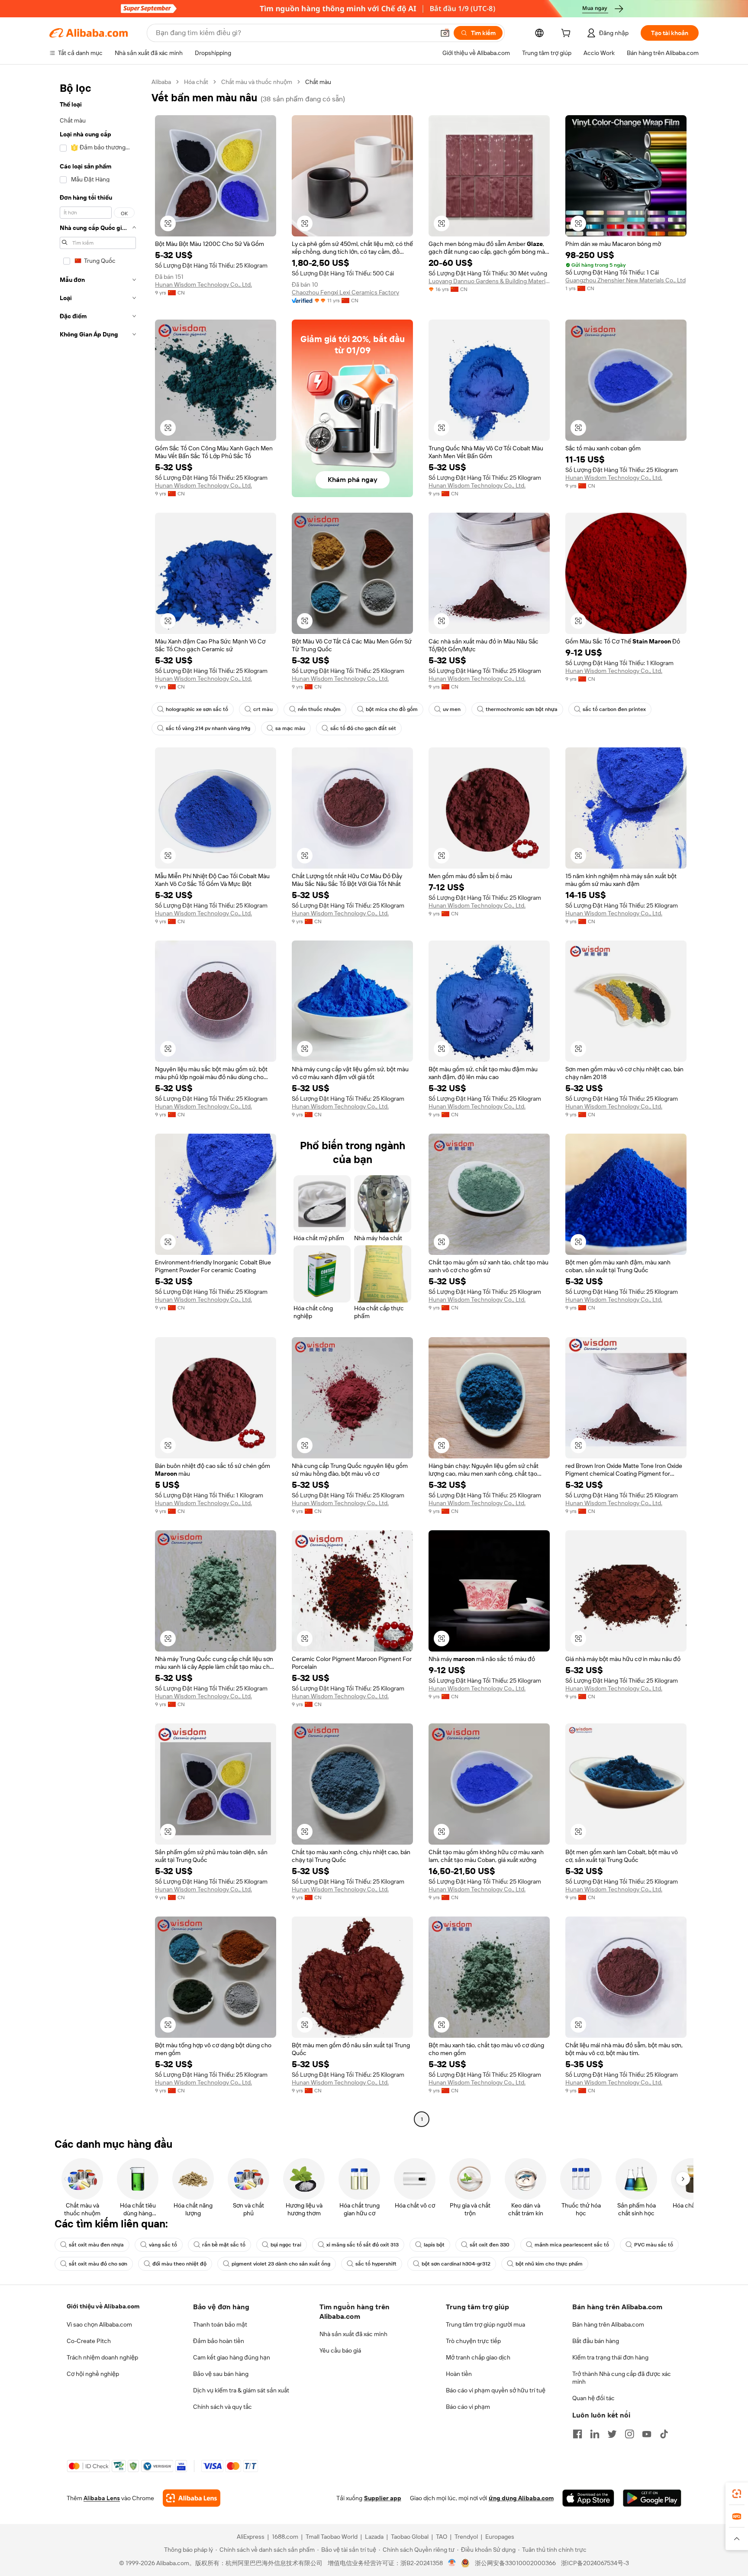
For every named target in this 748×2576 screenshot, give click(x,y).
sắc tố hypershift (376, 2264)
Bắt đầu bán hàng (596, 2341)
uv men (452, 709)
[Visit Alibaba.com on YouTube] (647, 2434)
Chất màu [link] (318, 82)
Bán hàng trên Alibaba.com (608, 2324)
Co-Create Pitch (89, 2341)
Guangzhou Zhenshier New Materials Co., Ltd (625, 280)
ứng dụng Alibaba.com (521, 2498)
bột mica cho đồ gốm (392, 709)
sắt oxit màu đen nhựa (96, 2245)
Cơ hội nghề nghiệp (93, 2374)
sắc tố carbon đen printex (614, 709)
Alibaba (161, 82)
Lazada (374, 2537)
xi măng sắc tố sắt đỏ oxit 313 (363, 2245)
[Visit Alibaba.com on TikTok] (664, 2434)
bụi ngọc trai (286, 2245)
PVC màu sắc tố (654, 2245)
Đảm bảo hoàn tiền (219, 2341)
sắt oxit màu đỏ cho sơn (98, 2264)
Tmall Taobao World (332, 2537)
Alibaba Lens (102, 2498)
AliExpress (251, 2537)
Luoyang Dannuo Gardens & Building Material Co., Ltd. (489, 281)
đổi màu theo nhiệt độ (179, 2264)
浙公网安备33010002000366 (515, 2563)
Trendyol (466, 2537)
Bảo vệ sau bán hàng (221, 2374)
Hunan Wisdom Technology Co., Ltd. (203, 284)
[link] (737, 2494)
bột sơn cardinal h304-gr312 (456, 2264)
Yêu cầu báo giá (340, 2350)
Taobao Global (410, 2537)
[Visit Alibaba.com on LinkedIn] (595, 2434)
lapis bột (434, 2245)
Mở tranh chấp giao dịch (478, 2357)
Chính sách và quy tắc (222, 2407)
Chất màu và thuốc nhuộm (257, 82)
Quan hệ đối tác (593, 2398)
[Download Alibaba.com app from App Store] (588, 2498)
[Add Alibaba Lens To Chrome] (192, 2498)
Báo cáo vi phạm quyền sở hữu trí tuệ (496, 2390)
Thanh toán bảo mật (220, 2324)
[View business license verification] (452, 2563)
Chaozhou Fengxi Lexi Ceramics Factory (345, 292)
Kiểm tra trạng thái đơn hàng (610, 2357)
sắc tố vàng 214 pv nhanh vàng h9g (208, 728)
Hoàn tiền (459, 2374)
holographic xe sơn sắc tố (197, 709)
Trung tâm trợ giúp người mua (485, 2324)
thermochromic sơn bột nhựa (522, 709)
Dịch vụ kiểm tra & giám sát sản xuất (241, 2390)
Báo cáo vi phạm (468, 2407)
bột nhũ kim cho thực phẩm (549, 2264)
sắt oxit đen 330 (490, 2245)
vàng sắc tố (163, 2245)
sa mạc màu (290, 728)
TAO (442, 2537)
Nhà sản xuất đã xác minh (353, 2334)
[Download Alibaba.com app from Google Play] (652, 2498)
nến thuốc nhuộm (319, 709)
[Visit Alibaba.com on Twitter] (612, 2434)
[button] (445, 33)
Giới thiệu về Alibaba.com (103, 2306)
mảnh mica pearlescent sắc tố (572, 2245)
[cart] (567, 34)
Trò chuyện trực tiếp (473, 2341)
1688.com (285, 2537)
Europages (500, 2537)
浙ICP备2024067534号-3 (595, 2563)
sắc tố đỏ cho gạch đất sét (363, 728)
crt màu (263, 709)
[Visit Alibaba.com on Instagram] (629, 2434)
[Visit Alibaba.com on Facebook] (577, 2434)
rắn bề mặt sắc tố (224, 2245)
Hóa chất (196, 82)
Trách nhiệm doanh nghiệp (102, 2357)
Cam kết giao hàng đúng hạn (232, 2357)
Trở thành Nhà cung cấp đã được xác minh (622, 2378)
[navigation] (98, 1102)
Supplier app (383, 2498)
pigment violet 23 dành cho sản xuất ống (281, 2264)
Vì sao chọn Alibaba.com (99, 2324)
